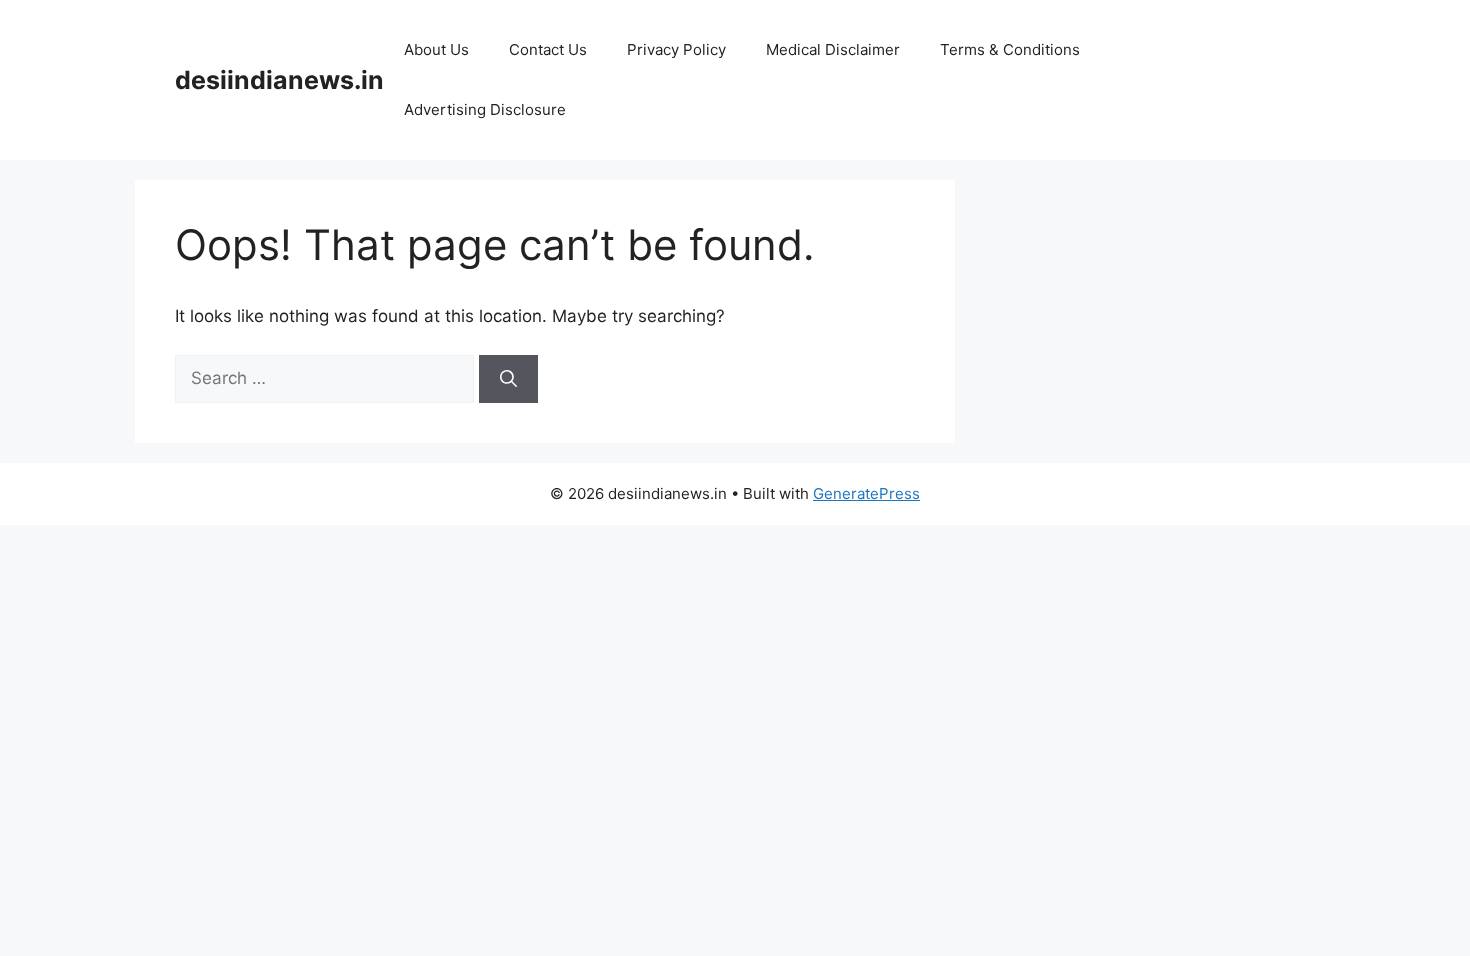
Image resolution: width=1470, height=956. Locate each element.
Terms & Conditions (1010, 49)
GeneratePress (866, 493)
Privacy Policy (676, 49)
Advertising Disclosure (485, 109)
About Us (436, 49)
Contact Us (548, 49)
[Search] (508, 379)
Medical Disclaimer (833, 49)
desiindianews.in (279, 80)
